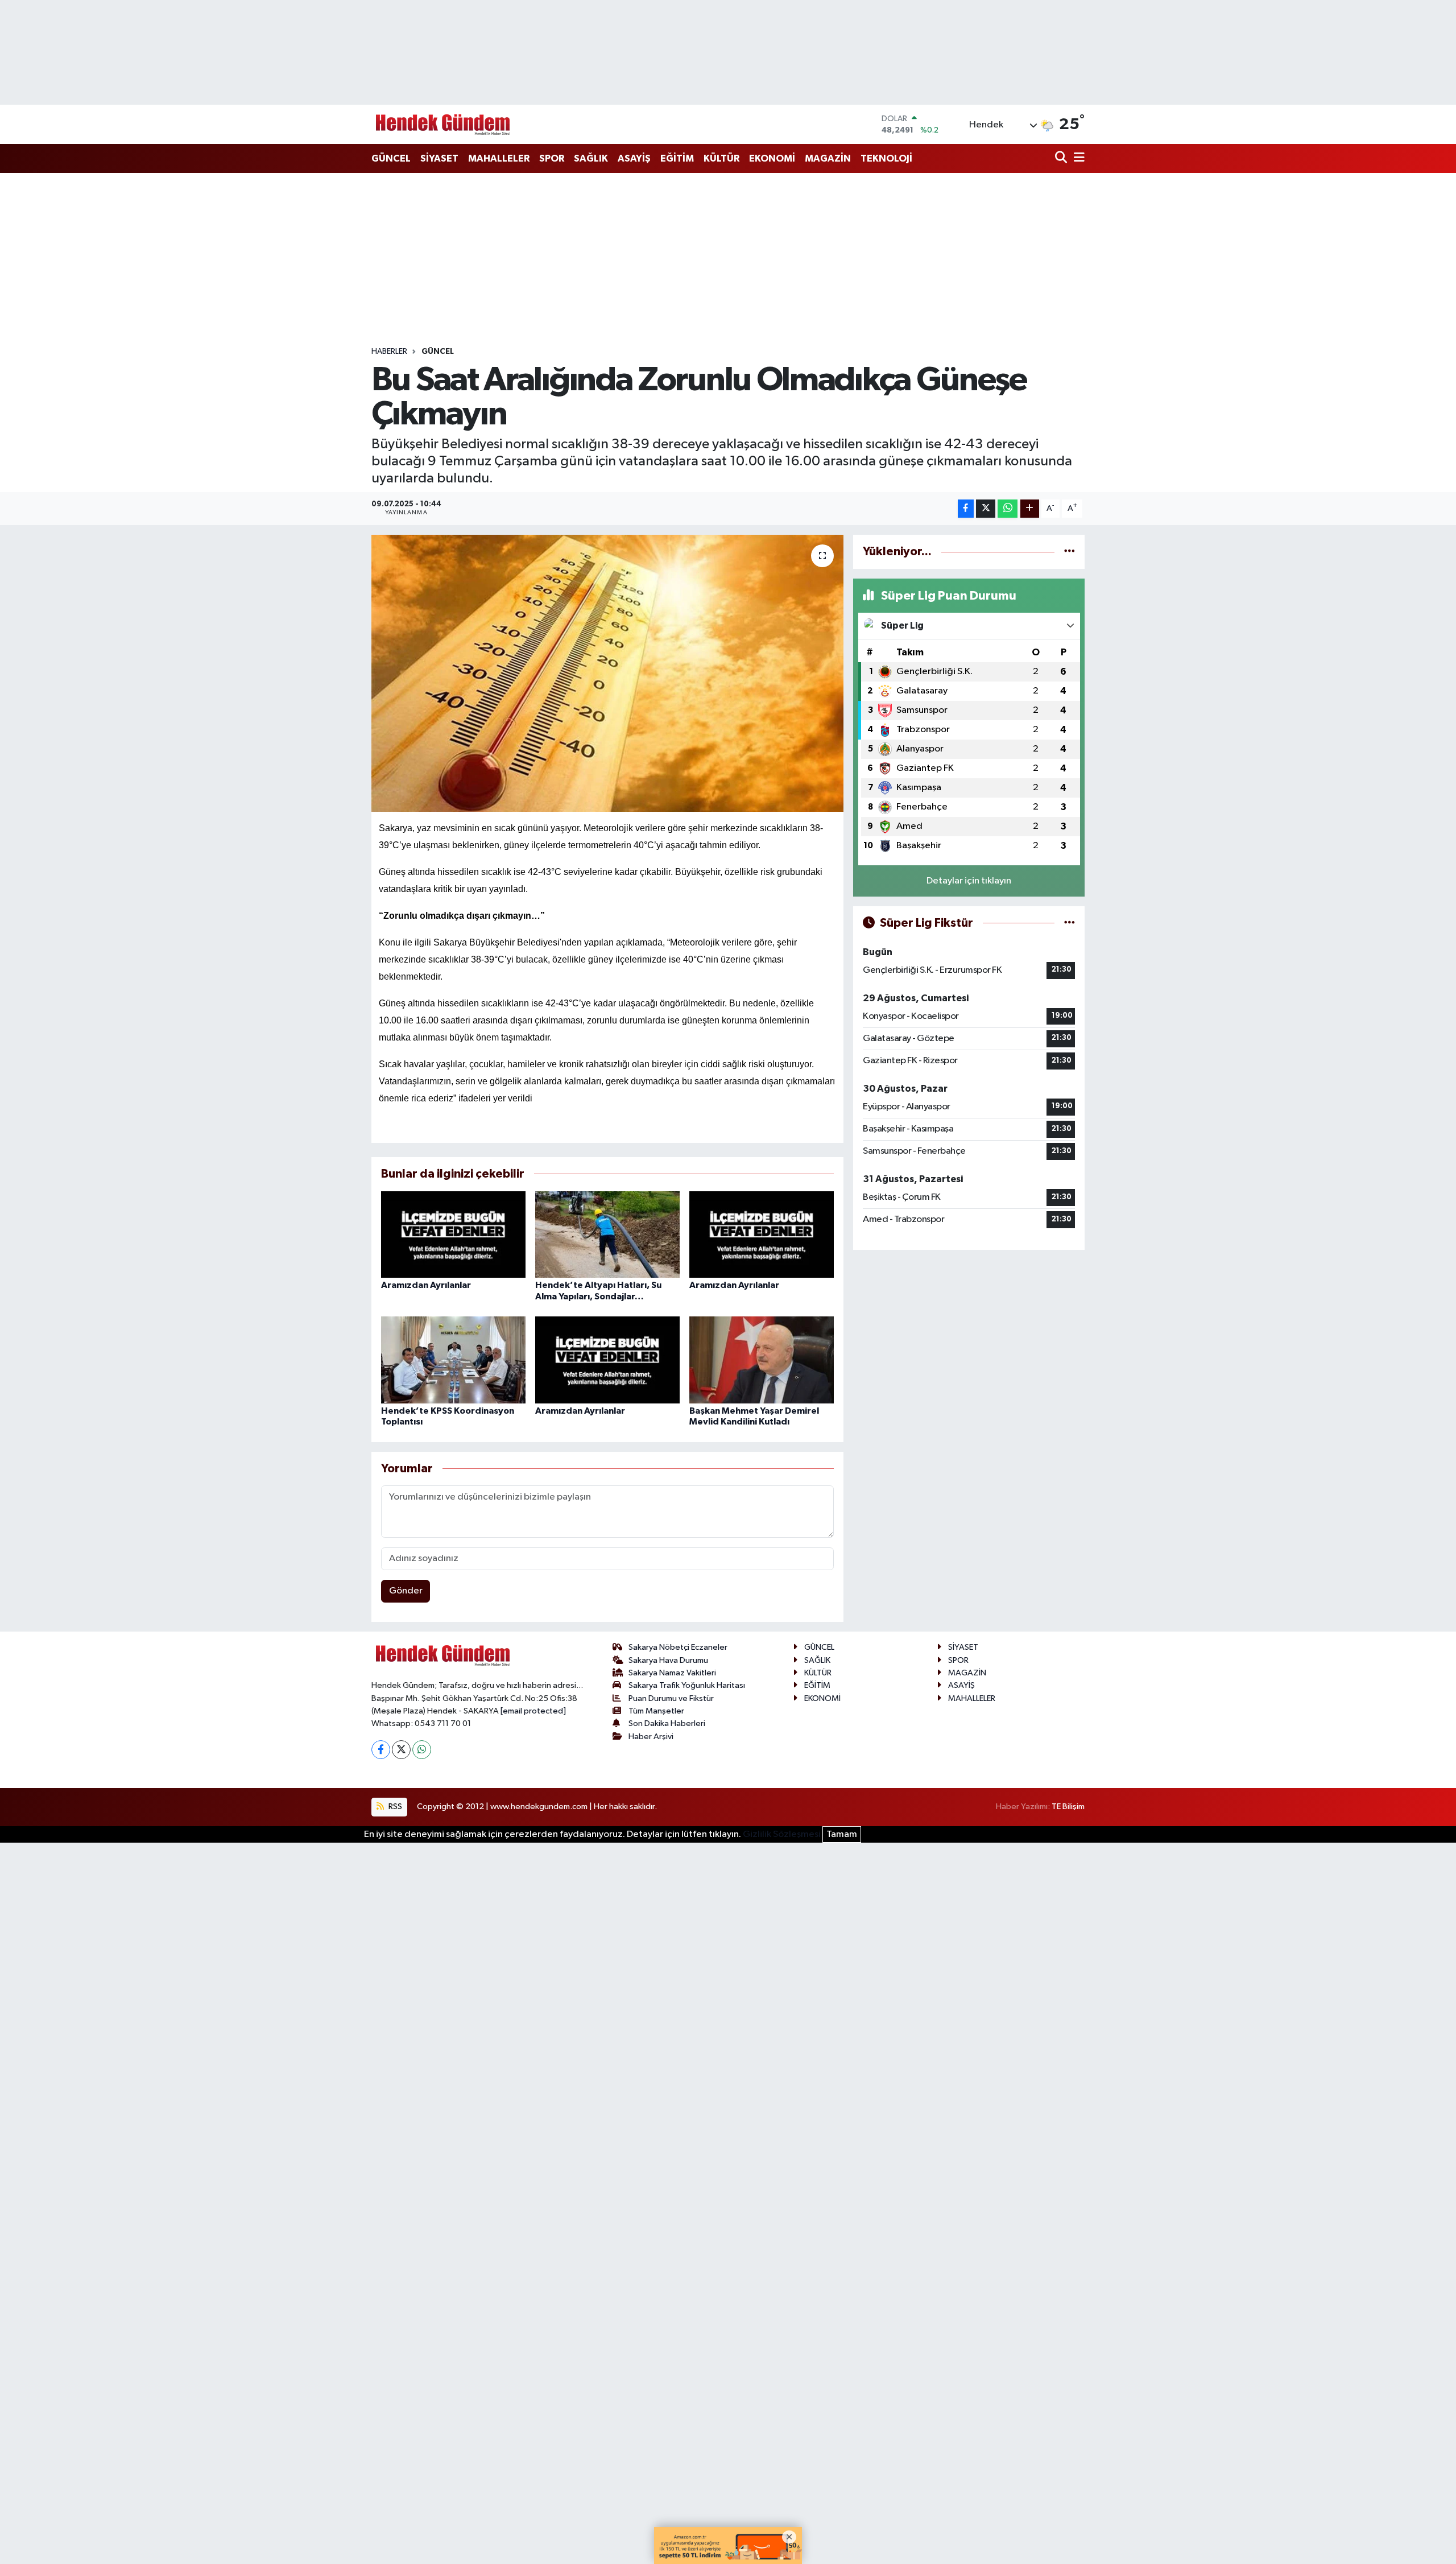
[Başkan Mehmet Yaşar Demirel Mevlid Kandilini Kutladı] (762, 1360)
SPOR (552, 158)
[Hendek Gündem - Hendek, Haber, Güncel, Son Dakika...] (442, 124)
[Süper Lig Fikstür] (1070, 923)
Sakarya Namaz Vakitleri (672, 1673)
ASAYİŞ (634, 158)
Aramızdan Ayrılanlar (426, 1285)
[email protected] (533, 1711)
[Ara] (1062, 158)
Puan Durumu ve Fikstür (671, 1698)
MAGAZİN (828, 158)
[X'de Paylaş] (986, 509)
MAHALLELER (499, 158)
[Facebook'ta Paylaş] (966, 509)
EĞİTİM (677, 158)
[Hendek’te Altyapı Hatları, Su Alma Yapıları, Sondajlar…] (607, 1234)
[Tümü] (1070, 552)
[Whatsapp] (422, 1750)
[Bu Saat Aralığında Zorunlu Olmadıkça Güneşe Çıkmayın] (608, 673)
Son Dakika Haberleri (667, 1723)
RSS (394, 1807)
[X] (401, 1750)
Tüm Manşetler (656, 1711)
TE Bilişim (1068, 1807)
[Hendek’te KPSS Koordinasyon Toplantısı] (453, 1360)
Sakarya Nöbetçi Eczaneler (678, 1647)
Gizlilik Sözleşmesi (782, 1834)
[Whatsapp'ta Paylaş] (1008, 509)
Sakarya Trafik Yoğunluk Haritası (687, 1685)
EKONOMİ (772, 158)
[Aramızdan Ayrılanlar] (453, 1234)
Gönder (406, 1591)
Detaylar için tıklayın (969, 881)
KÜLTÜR (721, 158)
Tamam (842, 1834)
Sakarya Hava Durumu (668, 1660)
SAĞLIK (591, 158)
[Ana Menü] (1077, 158)
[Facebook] (381, 1750)
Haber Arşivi (651, 1737)
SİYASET (439, 158)
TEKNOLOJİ (886, 158)
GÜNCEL (391, 158)
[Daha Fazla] (1030, 509)
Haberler (389, 352)
